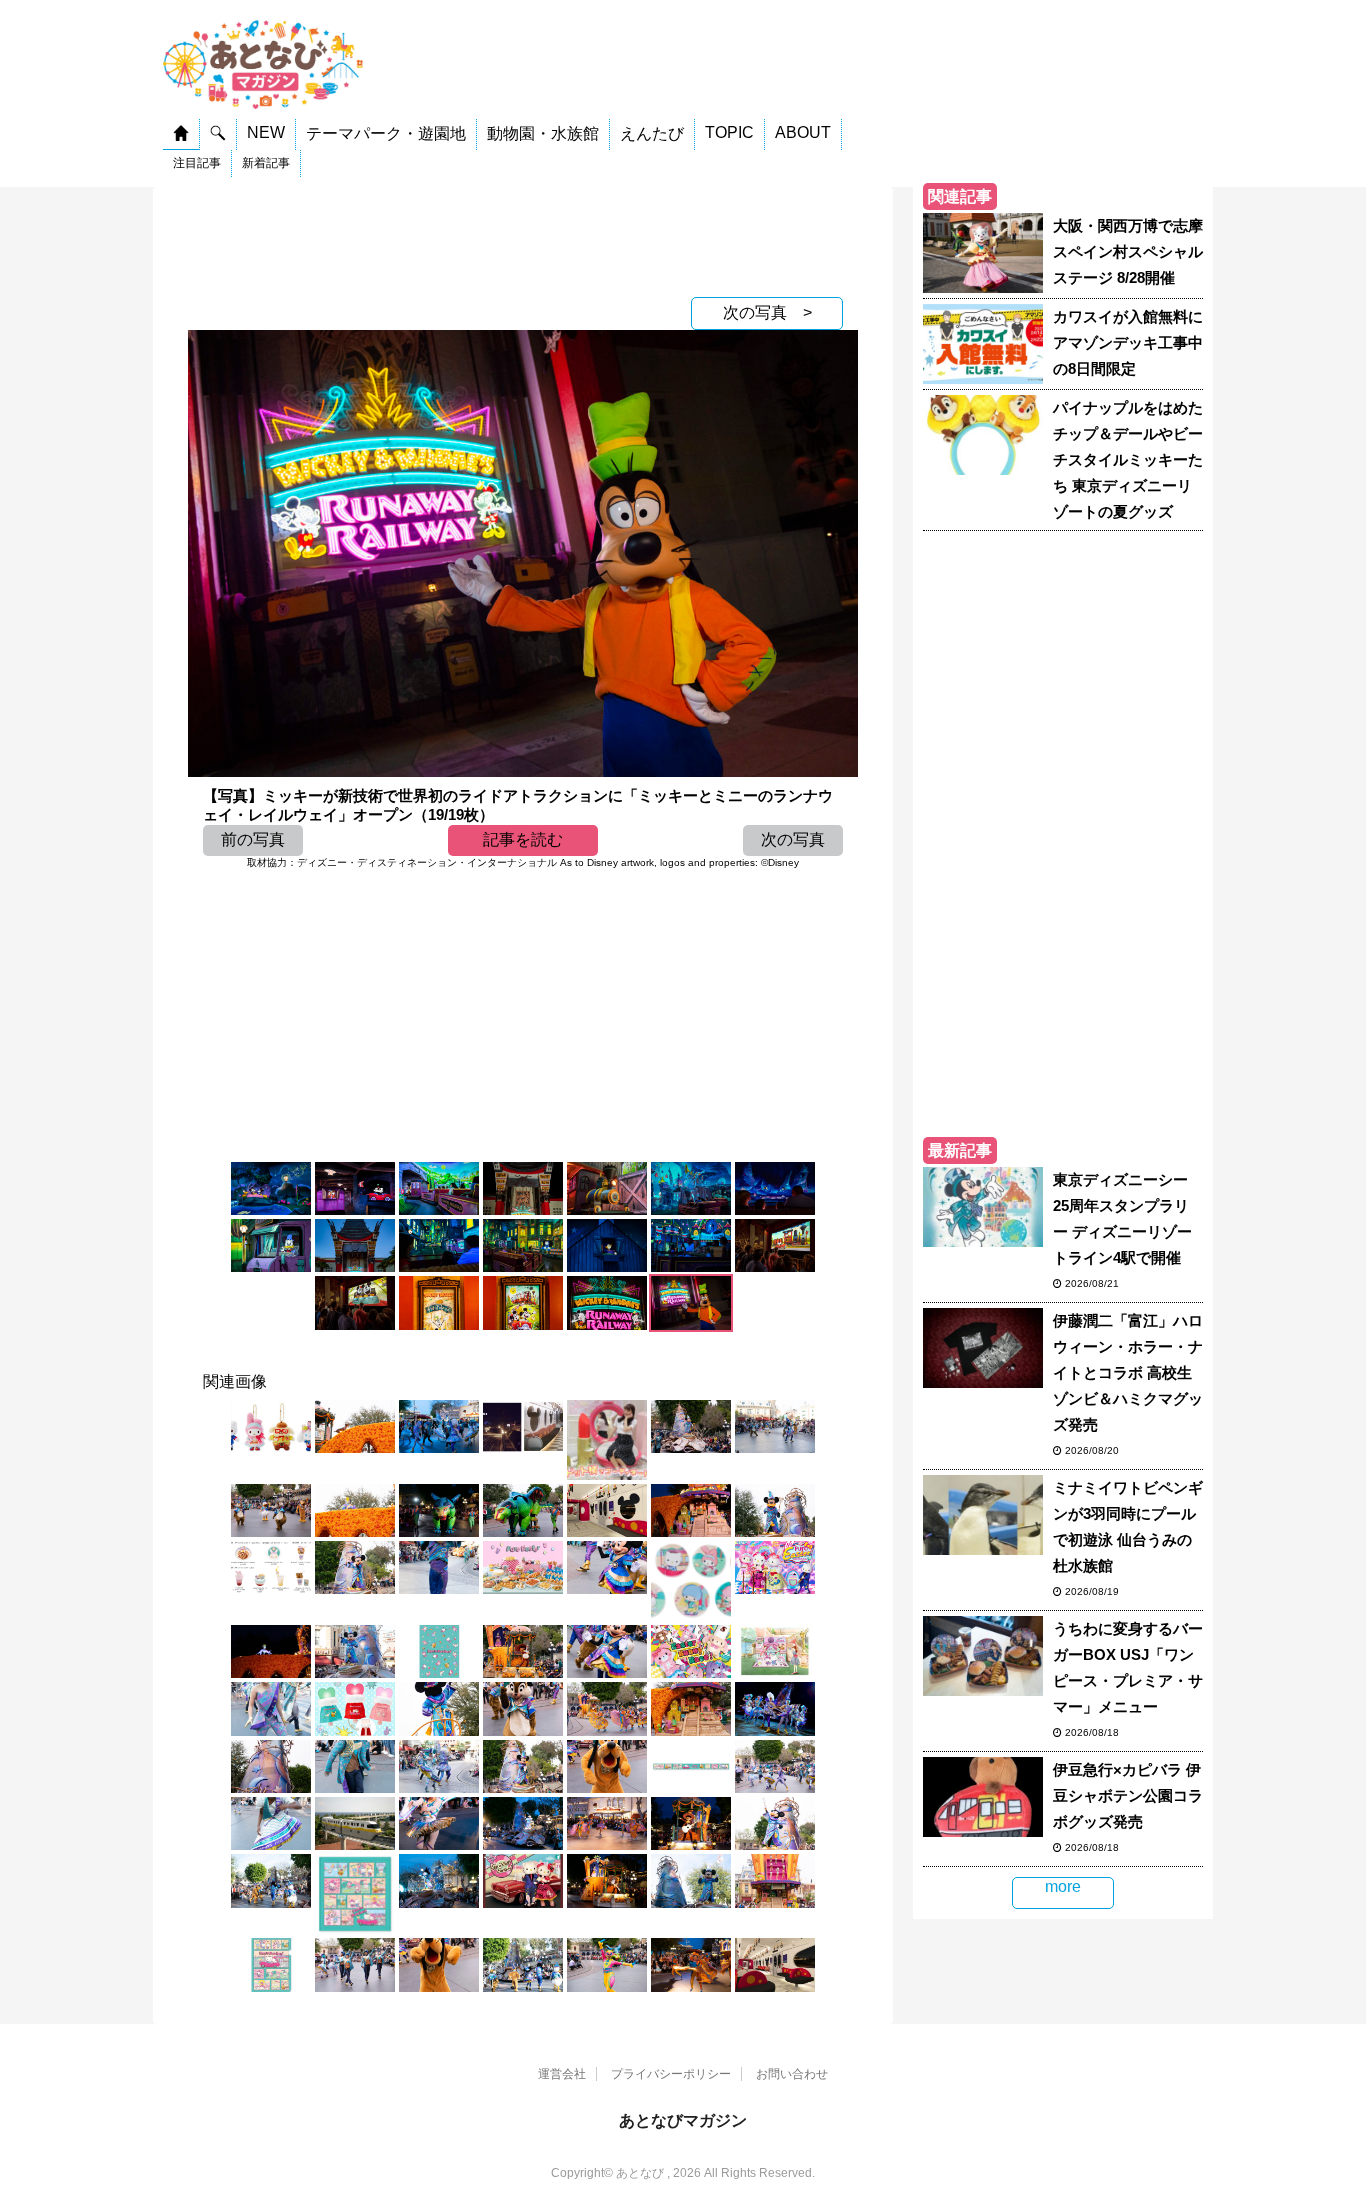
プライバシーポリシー (671, 2074)
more (1063, 1886)
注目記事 (197, 163)
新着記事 (266, 163)
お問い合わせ (792, 2074)
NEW (266, 132)
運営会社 (562, 2074)
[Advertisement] (523, 237)
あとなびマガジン (683, 2120)
